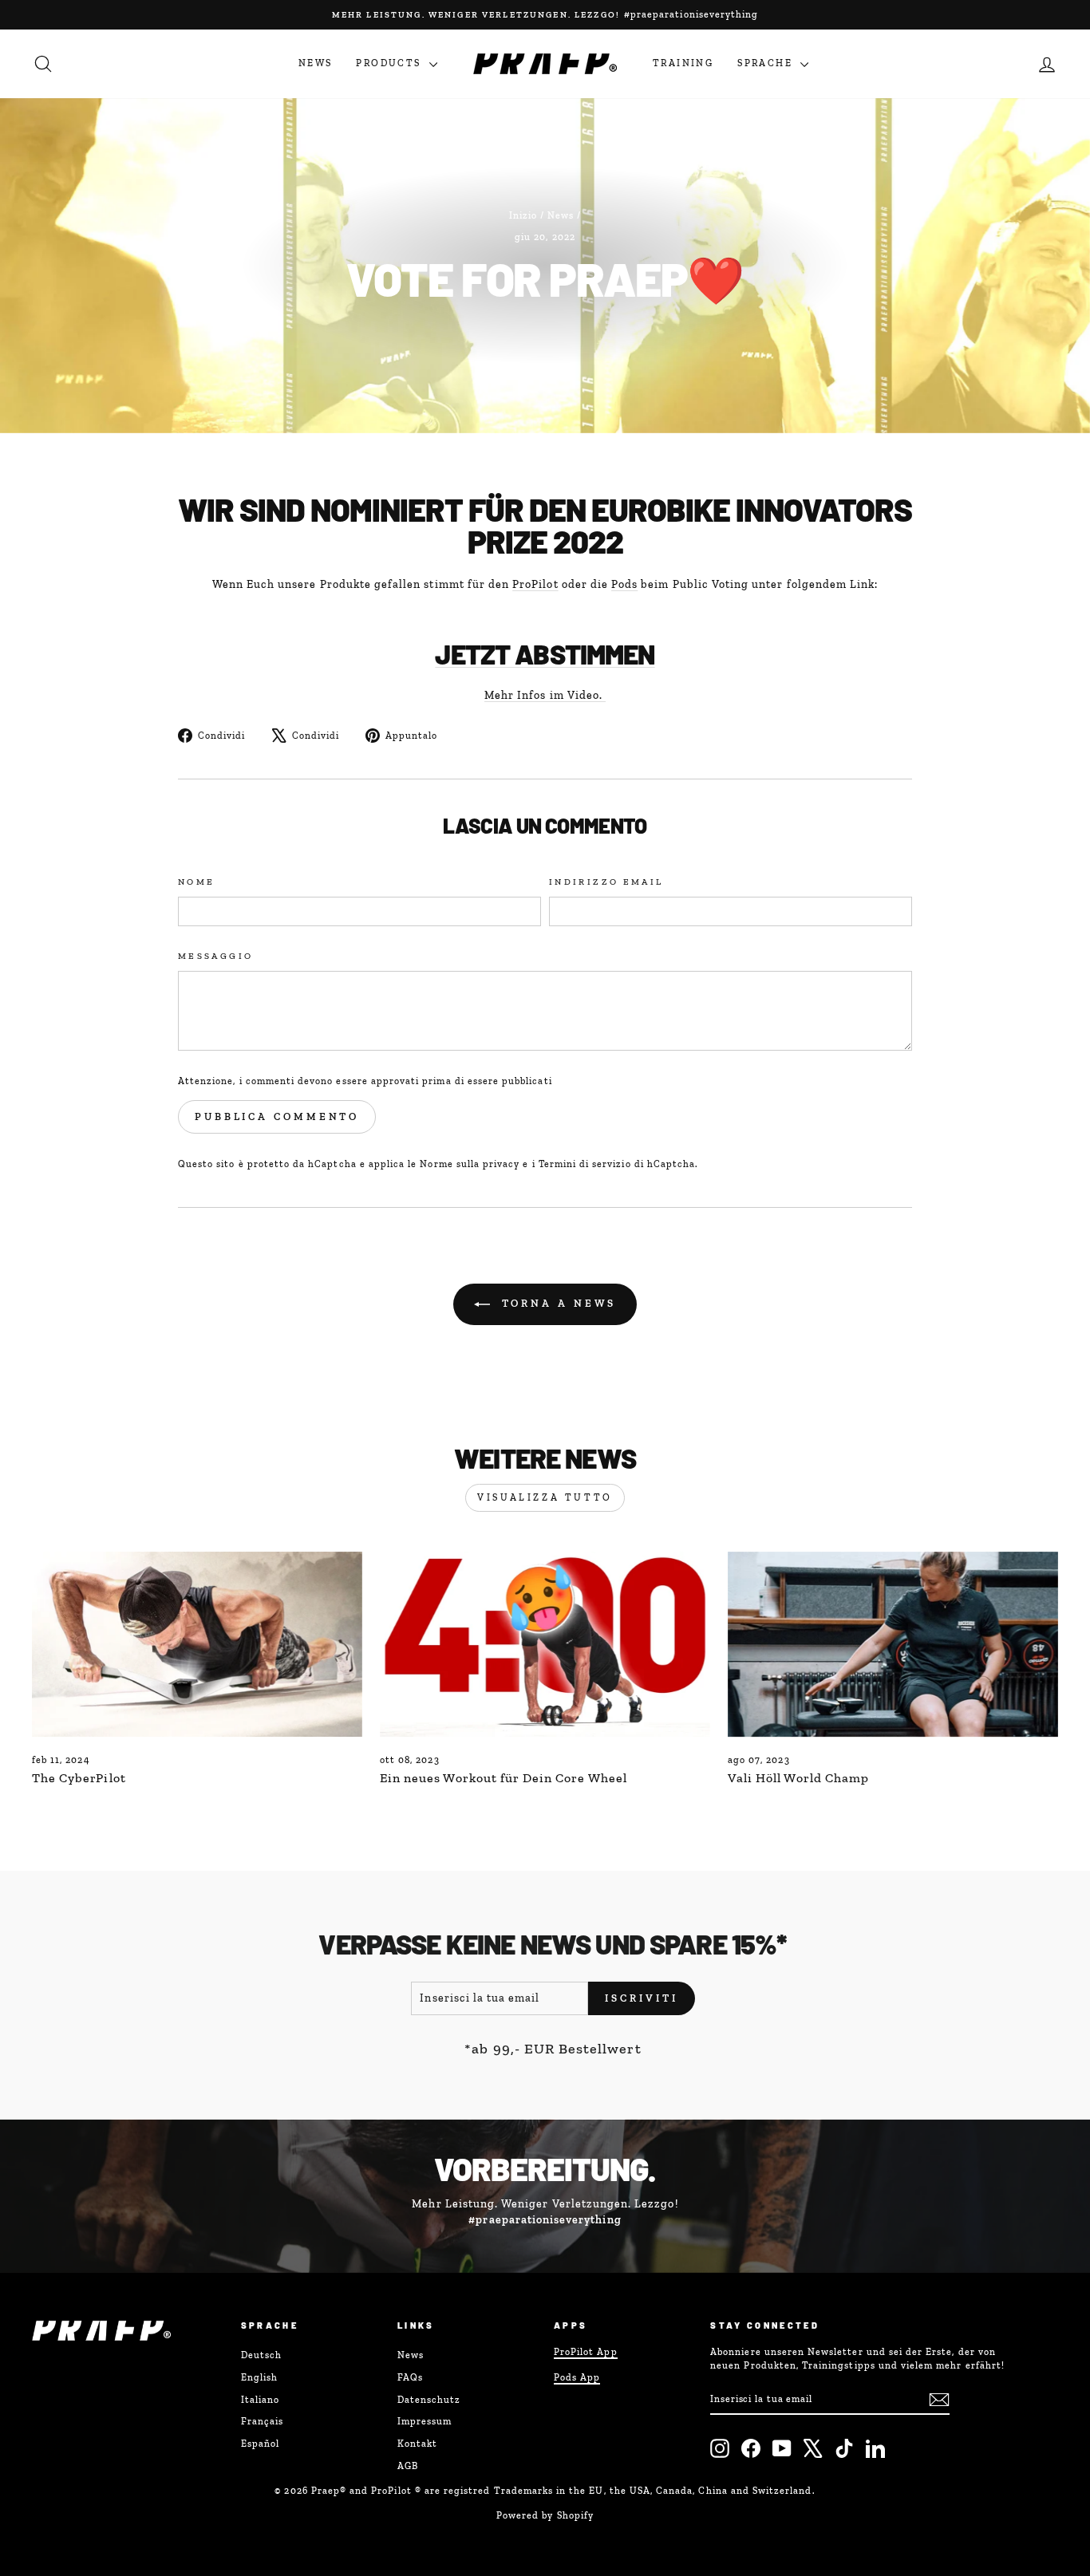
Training (683, 63)
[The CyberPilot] (197, 1645)
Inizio (523, 215)
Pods (624, 584)
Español (260, 2444)
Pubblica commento (277, 1116)
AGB (408, 2466)
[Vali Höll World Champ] (893, 1645)
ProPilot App (586, 2352)
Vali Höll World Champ (798, 1778)
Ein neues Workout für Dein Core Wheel (504, 1778)
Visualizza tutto (545, 1497)
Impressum (425, 2421)
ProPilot (535, 584)
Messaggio (215, 956)
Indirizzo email (606, 882)
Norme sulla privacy (470, 1164)
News (316, 63)
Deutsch (261, 2355)
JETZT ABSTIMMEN (545, 654)
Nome (196, 882)
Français (262, 2421)
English (259, 2377)
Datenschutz (429, 2400)
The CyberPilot (79, 1778)
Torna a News (557, 1303)
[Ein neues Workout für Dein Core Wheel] (545, 1645)
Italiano (260, 2400)
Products (391, 63)
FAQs (410, 2377)
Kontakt (417, 2444)
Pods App (577, 2377)
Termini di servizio (585, 1164)
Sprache (767, 63)
